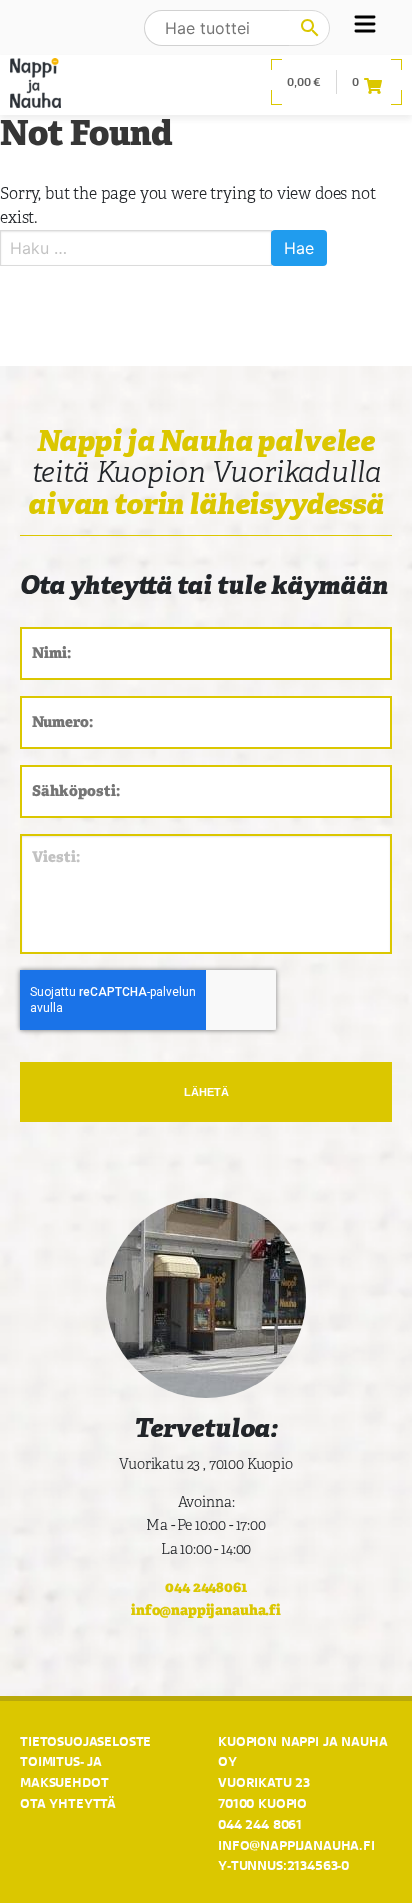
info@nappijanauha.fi (206, 1609)
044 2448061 (205, 1586)
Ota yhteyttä (68, 1803)
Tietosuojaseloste (85, 1741)
